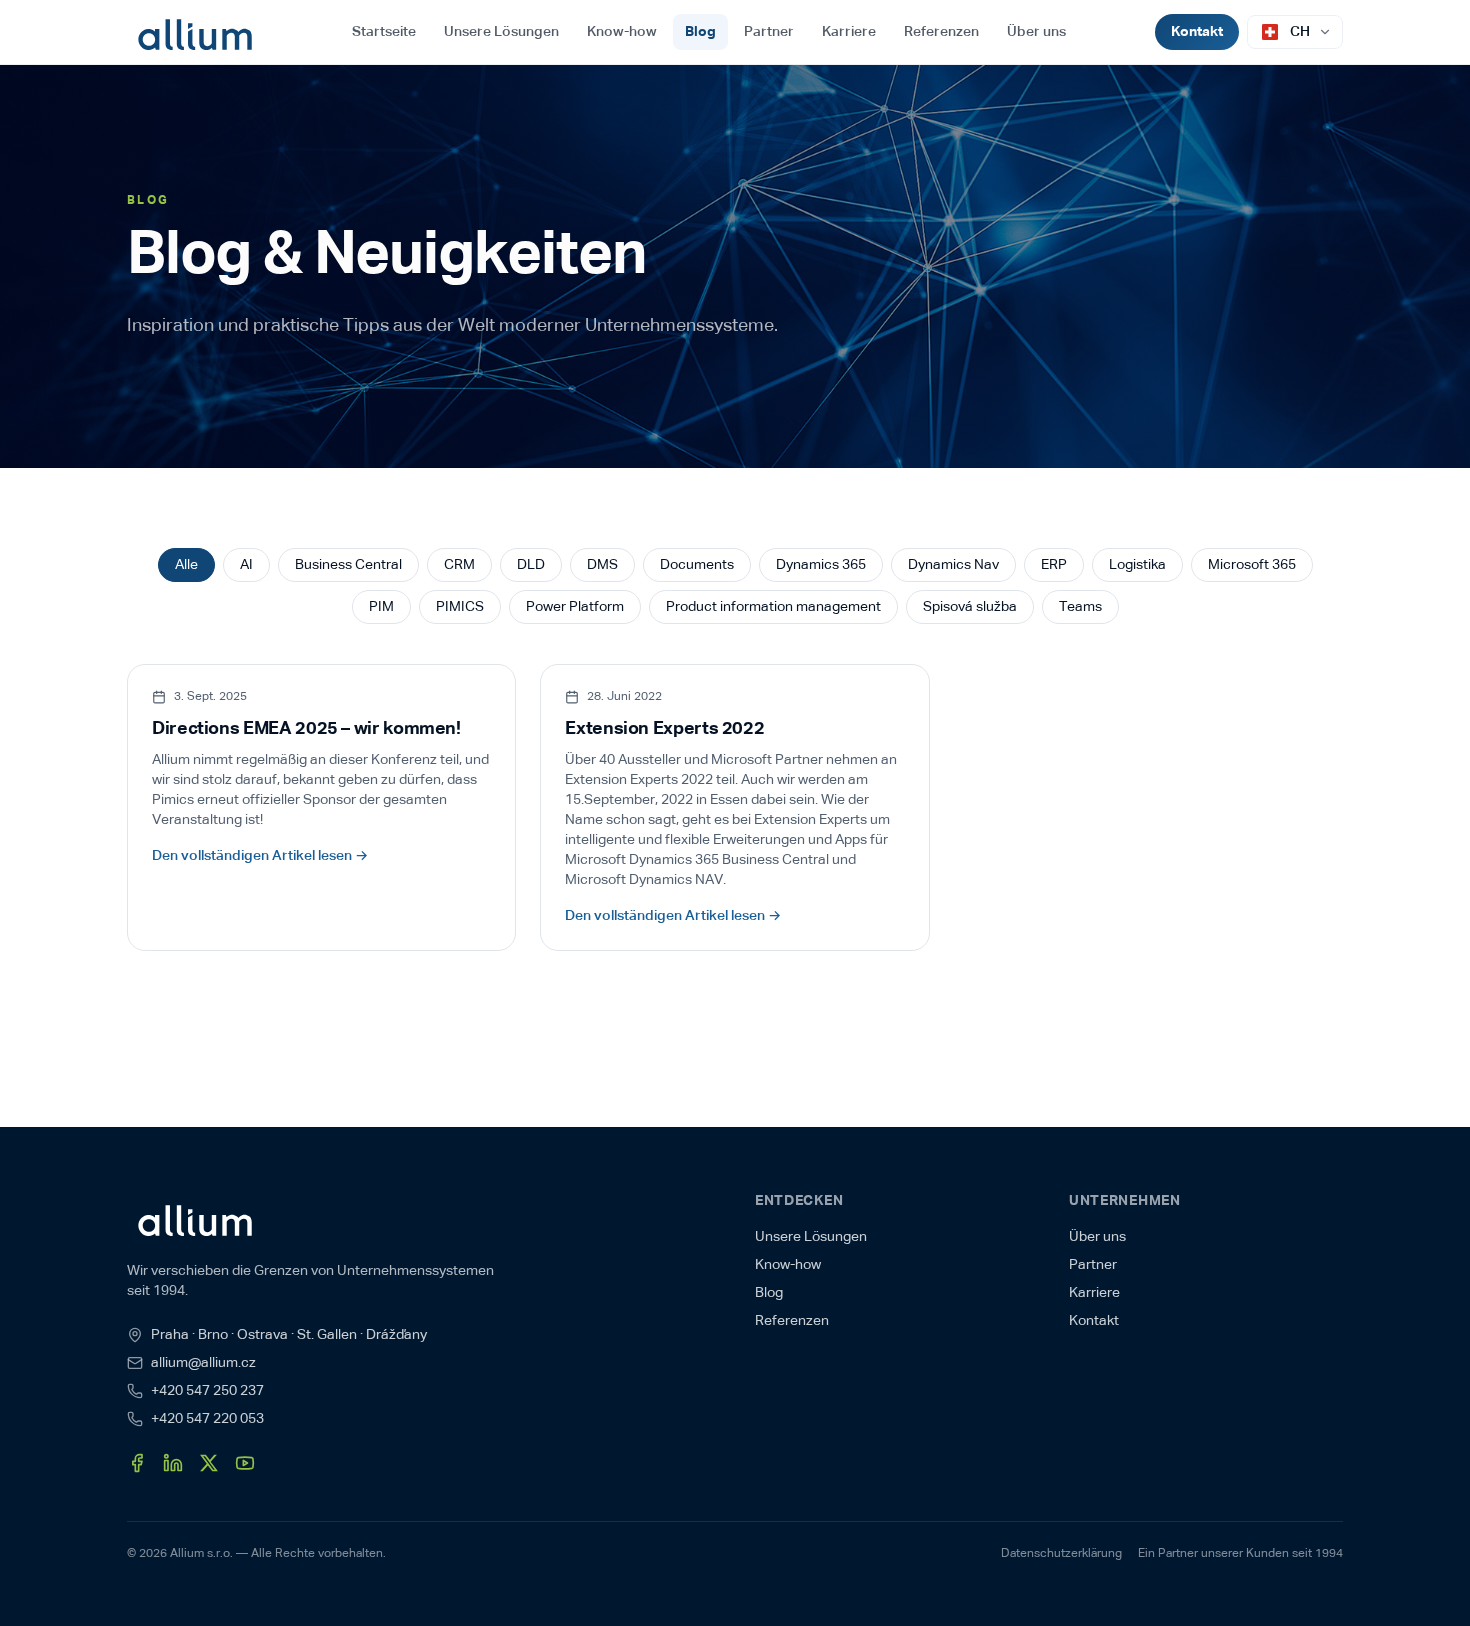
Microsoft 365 (1252, 565)
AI (246, 565)
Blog (700, 32)
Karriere (849, 32)
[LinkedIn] (173, 1463)
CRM (459, 565)
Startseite (384, 32)
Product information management (773, 607)
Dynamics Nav (953, 565)
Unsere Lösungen (501, 32)
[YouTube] (245, 1463)
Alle (186, 565)
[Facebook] (137, 1463)
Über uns (1036, 32)
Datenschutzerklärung (1061, 1554)
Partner (769, 32)
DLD (531, 565)
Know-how (622, 32)
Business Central (348, 565)
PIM (381, 607)
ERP (1054, 565)
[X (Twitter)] (209, 1463)
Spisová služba (970, 607)
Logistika (1137, 565)
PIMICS (460, 607)
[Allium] (194, 32)
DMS (602, 565)
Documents (697, 565)
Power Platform (575, 607)
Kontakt (1197, 32)
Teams (1080, 607)
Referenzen (941, 32)
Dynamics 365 (821, 565)
